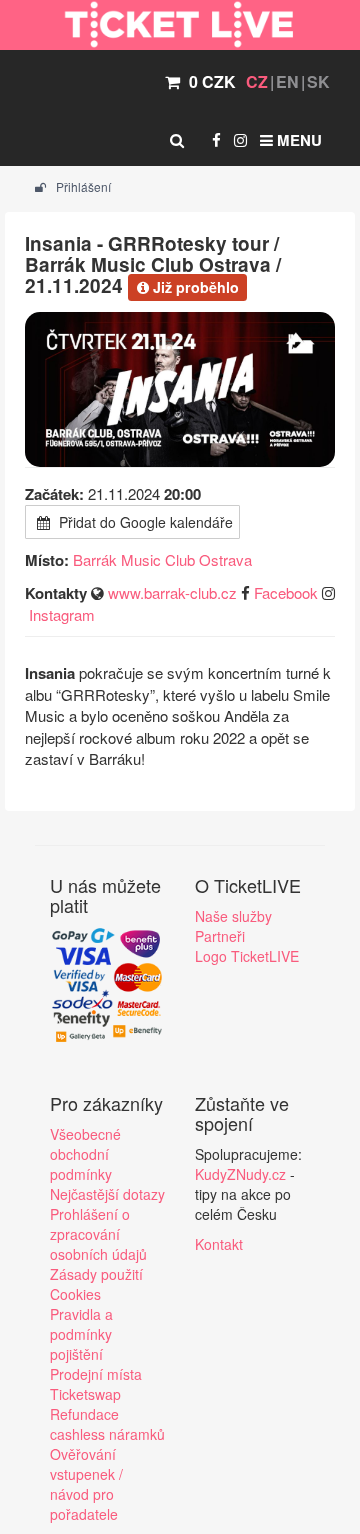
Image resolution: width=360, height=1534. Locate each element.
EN (287, 81)
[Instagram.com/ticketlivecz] (240, 140)
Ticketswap (85, 1394)
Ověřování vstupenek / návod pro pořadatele (86, 1484)
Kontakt (219, 1244)
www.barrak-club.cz (172, 592)
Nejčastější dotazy (107, 1194)
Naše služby (233, 916)
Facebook (286, 592)
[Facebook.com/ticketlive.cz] (216, 140)
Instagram (62, 614)
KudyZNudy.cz (240, 1174)
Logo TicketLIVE (247, 956)
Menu (297, 140)
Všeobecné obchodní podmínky (85, 1154)
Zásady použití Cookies (96, 1284)
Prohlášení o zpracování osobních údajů (98, 1234)
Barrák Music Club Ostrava (162, 559)
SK (318, 81)
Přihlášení (82, 186)
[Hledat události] (177, 140)
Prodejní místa (96, 1374)
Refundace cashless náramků (107, 1424)
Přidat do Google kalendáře (144, 522)
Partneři (220, 936)
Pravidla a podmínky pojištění (81, 1334)
